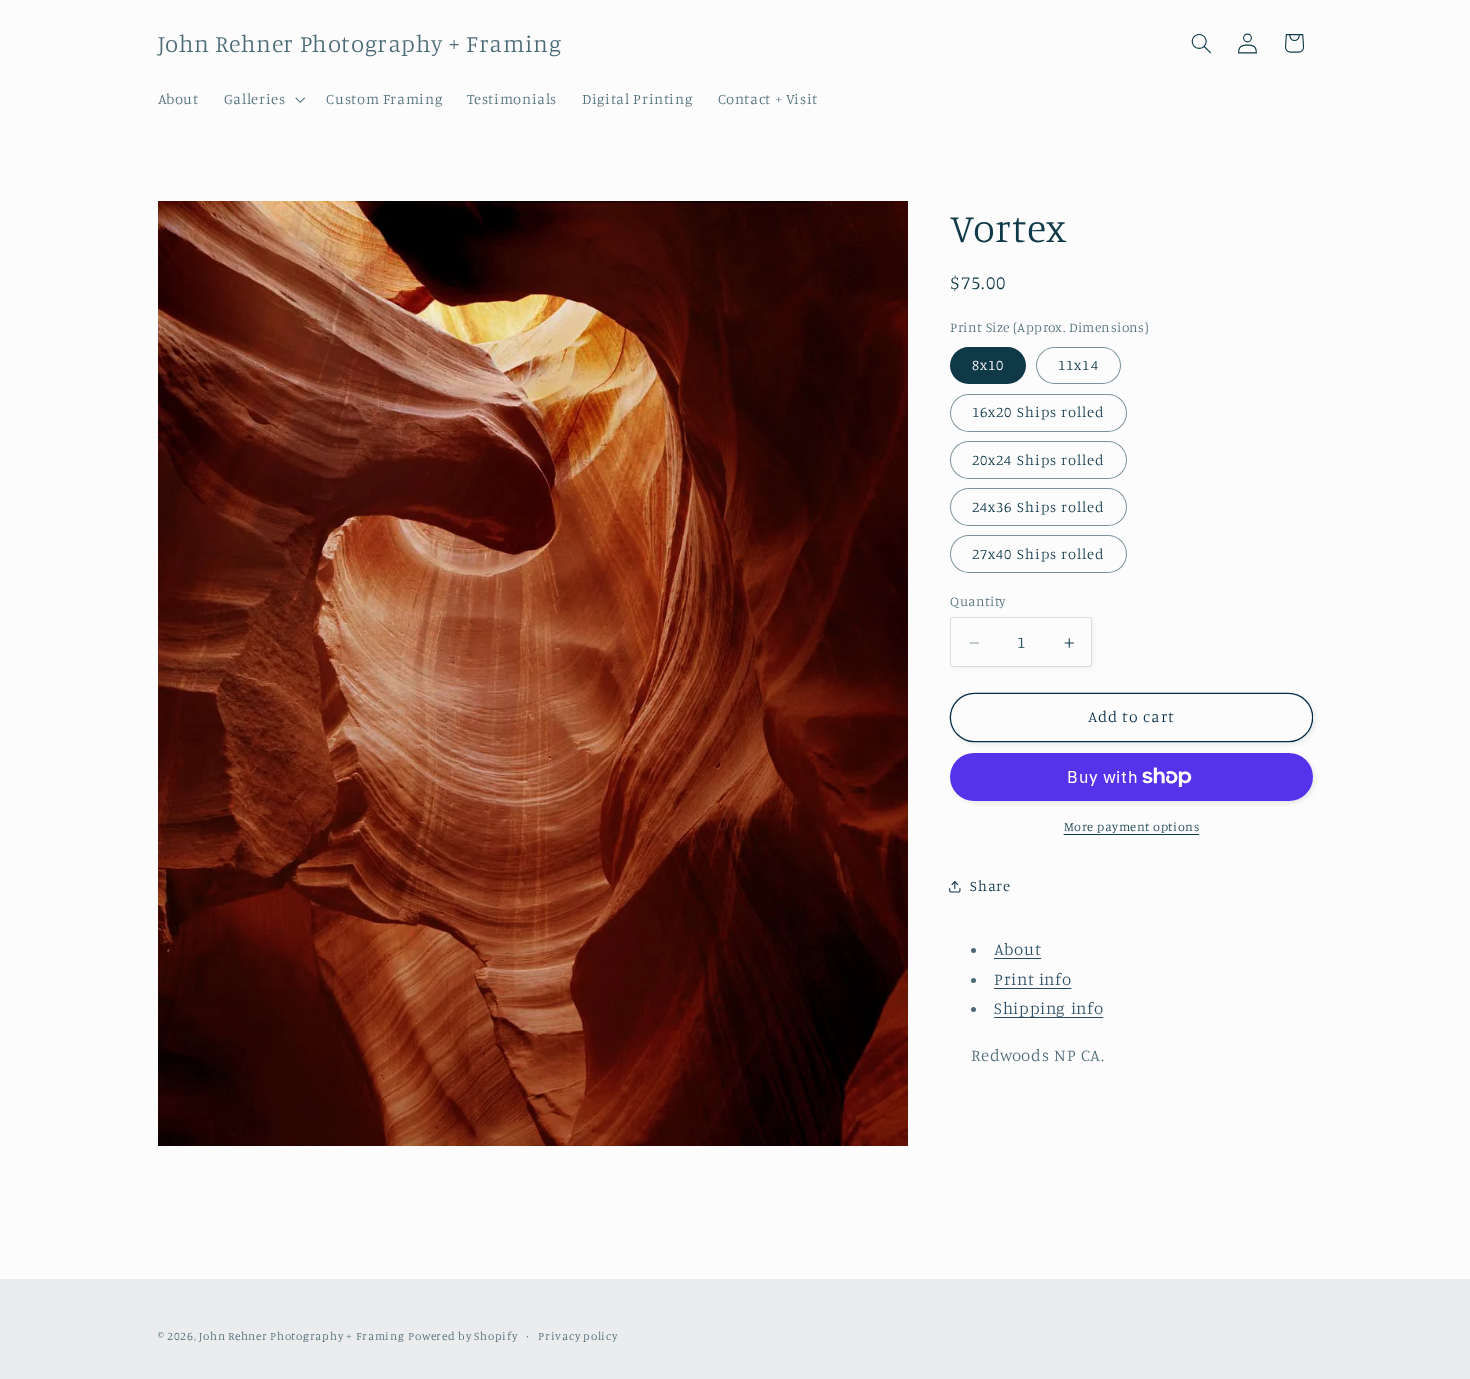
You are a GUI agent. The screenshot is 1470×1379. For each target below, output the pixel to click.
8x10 (988, 365)
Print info (1032, 979)
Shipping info (1048, 1009)
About (1017, 950)
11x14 (1078, 365)
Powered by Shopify (462, 1336)
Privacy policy (577, 1336)
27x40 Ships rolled (1038, 554)
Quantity (977, 602)
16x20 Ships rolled (1038, 412)
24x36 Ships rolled (1038, 506)
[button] (262, 99)
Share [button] (990, 885)
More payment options (1132, 826)
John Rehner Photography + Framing (301, 1336)
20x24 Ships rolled (1038, 459)
